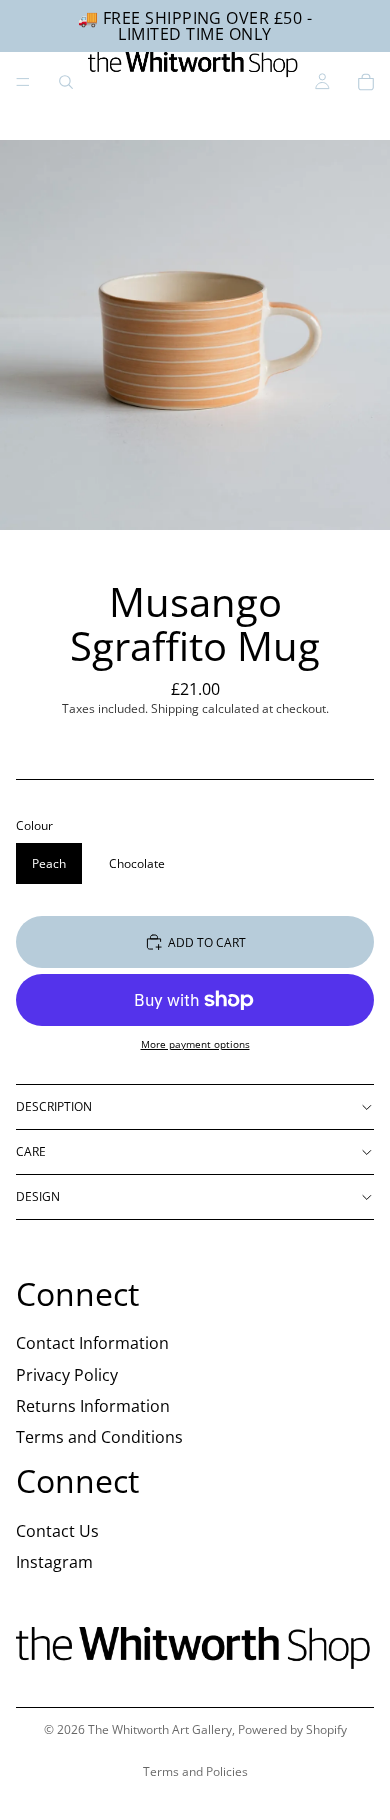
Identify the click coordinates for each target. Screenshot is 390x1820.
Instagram (54, 1562)
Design (38, 1196)
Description (54, 1106)
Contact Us (57, 1531)
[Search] (66, 82)
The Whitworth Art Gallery (160, 1729)
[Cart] (366, 82)
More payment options (195, 1044)
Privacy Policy (67, 1374)
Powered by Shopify (292, 1729)
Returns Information (93, 1406)
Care (31, 1151)
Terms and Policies (195, 1771)
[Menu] (23, 82)
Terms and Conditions (99, 1437)
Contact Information (92, 1343)
